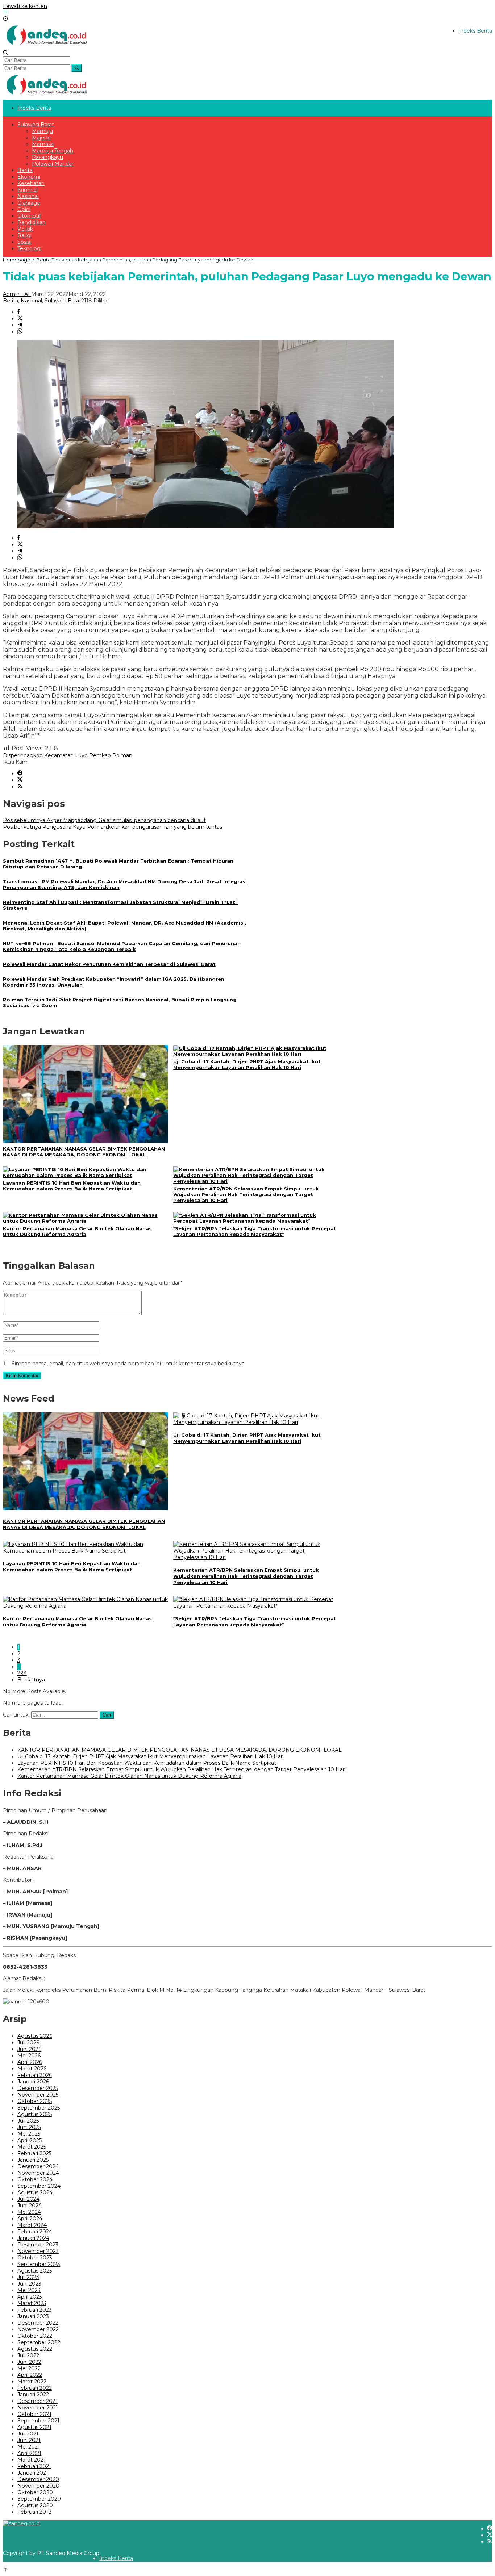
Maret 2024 (32, 2225)
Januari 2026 (33, 2082)
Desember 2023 (38, 2245)
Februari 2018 (35, 2512)
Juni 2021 (29, 2440)
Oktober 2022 (35, 2336)
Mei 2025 (29, 2134)
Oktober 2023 (35, 2258)
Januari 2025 (33, 2160)
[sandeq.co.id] (48, 47)
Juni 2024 (30, 2206)
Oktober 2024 (35, 2179)
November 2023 (38, 2251)
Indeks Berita (116, 2558)
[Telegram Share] (20, 325)
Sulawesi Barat (63, 301)
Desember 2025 (38, 2088)
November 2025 (38, 2095)
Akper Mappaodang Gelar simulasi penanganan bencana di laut (104, 820)
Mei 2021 (29, 2447)
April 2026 (30, 2062)
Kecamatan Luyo (66, 755)
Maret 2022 (32, 2382)
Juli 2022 (28, 2355)
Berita (11, 301)
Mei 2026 (29, 2056)
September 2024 (39, 2186)
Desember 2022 (38, 2323)
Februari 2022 (35, 2388)
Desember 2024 (38, 2166)
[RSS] (20, 787)
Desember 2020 (38, 2479)
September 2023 (39, 2264)
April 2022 (30, 2375)
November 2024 (38, 2173)
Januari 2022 (33, 2395)
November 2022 (38, 2329)
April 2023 (30, 2297)
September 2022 (39, 2342)
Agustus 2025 (35, 2114)
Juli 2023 (28, 2277)
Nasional (31, 301)
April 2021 (29, 2453)
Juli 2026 (28, 2043)
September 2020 (39, 2499)
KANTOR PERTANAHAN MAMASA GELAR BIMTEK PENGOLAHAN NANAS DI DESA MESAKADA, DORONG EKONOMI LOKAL (84, 1152)
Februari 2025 (34, 2153)
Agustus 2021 (34, 2427)
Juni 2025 (29, 2127)
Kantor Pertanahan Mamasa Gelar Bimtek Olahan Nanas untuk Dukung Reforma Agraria (77, 1231)
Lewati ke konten (25, 6)
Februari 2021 (34, 2466)
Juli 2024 (28, 2199)
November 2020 (38, 2486)
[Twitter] (20, 780)
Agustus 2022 (35, 2349)
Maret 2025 (32, 2147)
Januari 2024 (33, 2238)
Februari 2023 (35, 2310)
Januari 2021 (33, 2473)
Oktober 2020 (35, 2492)
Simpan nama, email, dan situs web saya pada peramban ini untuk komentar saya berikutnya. (129, 1364)
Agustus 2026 (35, 2036)
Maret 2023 (32, 2303)
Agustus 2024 (35, 2192)
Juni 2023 (29, 2284)
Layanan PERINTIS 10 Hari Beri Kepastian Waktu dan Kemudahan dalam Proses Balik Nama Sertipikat (72, 1186)
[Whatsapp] (20, 332)
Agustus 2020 (35, 2505)
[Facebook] (20, 774)
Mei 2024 (29, 2212)
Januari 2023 (33, 2316)
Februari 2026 (35, 2075)
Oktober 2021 (34, 2414)
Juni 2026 (29, 2049)
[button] (77, 68)
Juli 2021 (28, 2434)
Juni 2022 (29, 2362)
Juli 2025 (28, 2121)
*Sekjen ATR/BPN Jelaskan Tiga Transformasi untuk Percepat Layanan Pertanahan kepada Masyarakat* (255, 1231)
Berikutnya (31, 1680)
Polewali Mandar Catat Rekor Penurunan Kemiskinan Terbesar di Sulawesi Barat (109, 964)
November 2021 (38, 2408)
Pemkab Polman (111, 755)
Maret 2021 (32, 2460)
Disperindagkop (23, 755)
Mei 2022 (29, 2368)
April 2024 (30, 2219)
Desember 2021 (38, 2401)
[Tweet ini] (20, 319)
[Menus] (5, 13)
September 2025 (39, 2108)
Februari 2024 (35, 2232)
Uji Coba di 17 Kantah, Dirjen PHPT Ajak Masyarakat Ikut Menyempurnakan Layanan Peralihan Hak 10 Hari (247, 1064)
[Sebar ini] (19, 312)
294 (22, 1673)
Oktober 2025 (35, 2101)
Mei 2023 (29, 2290)
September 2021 (38, 2421)
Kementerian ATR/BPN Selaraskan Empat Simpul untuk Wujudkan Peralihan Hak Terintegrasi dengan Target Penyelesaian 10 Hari (246, 1194)
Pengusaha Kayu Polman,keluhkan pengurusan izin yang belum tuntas (113, 827)
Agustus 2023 (35, 2271)
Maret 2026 (32, 2069)
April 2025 (30, 2140)
